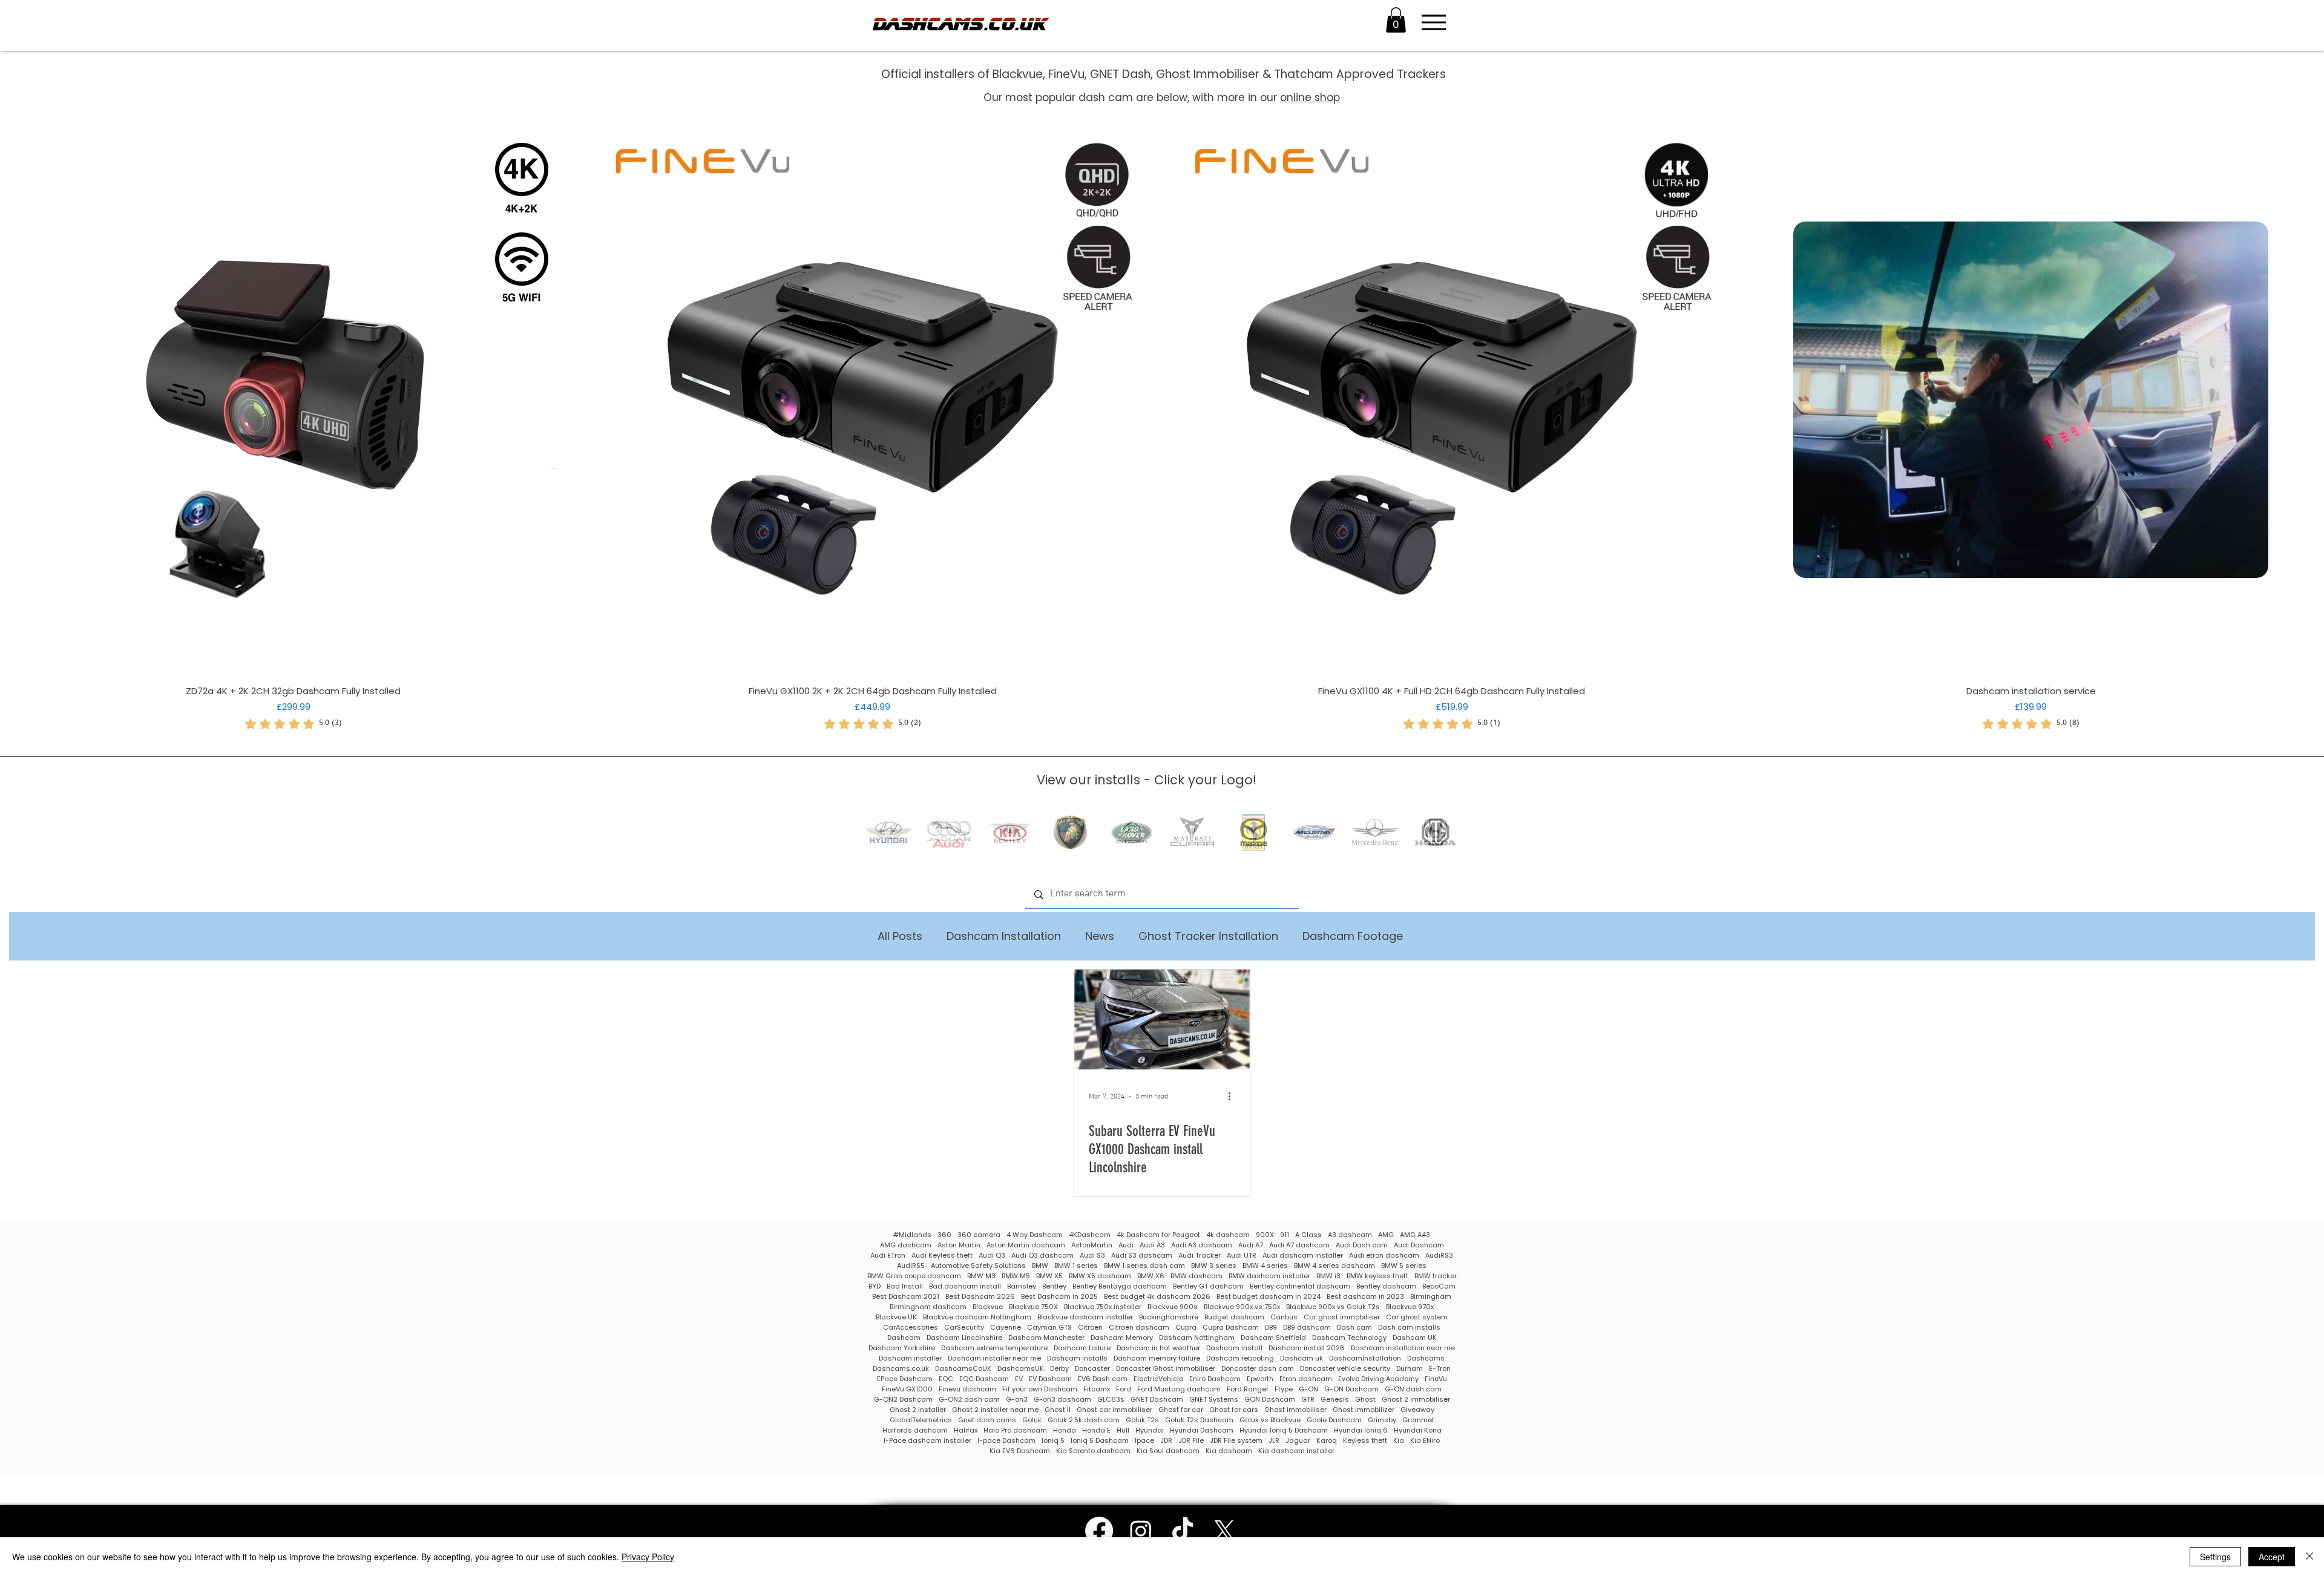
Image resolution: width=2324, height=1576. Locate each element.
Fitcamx (1097, 1389)
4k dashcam (1228, 1235)
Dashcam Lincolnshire (964, 1338)
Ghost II (1058, 1410)
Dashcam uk (1302, 1358)
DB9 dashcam (1307, 1328)
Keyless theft (1365, 1441)
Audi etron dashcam (1384, 1256)
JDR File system (1236, 1441)
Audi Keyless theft (942, 1256)
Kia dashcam (1229, 1451)
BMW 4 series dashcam (1334, 1266)
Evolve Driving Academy (1378, 1379)
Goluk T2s (1142, 1420)
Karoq (1327, 1441)
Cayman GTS (1049, 1328)
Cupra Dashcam (1231, 1328)
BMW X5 (1049, 1276)
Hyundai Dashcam (1202, 1430)
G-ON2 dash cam (969, 1400)
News (1100, 936)
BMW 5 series (1404, 1266)
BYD (875, 1286)
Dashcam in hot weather (1158, 1348)
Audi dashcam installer (1303, 1256)
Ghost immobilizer (1364, 1410)
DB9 (1271, 1328)
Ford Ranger (1248, 1389)
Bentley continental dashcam (1300, 1286)
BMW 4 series (1265, 1266)
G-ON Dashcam (1351, 1389)
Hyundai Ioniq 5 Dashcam (1284, 1430)
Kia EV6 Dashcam (1020, 1451)
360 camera (979, 1235)
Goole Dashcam (1334, 1420)
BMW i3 (1328, 1276)
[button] (1396, 20)
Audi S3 (1092, 1256)
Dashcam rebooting (1240, 1358)
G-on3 (1017, 1400)
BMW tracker (1436, 1276)
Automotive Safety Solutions (978, 1266)
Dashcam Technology (1349, 1338)
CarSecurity (964, 1328)
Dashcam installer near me (994, 1358)
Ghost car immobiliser (1114, 1410)
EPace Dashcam (905, 1379)
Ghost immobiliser (1295, 1410)
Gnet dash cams (987, 1420)
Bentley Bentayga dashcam (1120, 1286)
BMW (1040, 1266)
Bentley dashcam (1386, 1286)
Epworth (1260, 1379)
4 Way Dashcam (1035, 1235)
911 (1285, 1235)
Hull (1123, 1430)
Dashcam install (1234, 1348)
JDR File (1191, 1441)
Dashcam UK (1415, 1338)
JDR (1166, 1441)
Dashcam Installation (1004, 936)
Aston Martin (959, 1245)
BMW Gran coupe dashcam (914, 1276)
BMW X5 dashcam (1100, 1276)
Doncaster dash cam (1258, 1369)
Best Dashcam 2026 (980, 1297)
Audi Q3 (992, 1256)
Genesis (1335, 1400)
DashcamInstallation (1365, 1358)
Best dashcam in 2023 (1365, 1297)
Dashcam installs (1077, 1358)
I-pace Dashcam (1006, 1441)
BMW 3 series (1214, 1266)
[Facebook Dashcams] (1099, 1531)
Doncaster (1092, 1369)
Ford (1124, 1389)
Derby (1059, 1369)
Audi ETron (888, 1256)
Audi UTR (1242, 1256)
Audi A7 (1251, 1245)
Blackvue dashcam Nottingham (977, 1317)
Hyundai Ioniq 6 (1361, 1430)
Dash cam (1354, 1328)
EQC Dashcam (984, 1379)
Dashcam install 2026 (1307, 1348)
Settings (2215, 1557)
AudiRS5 (911, 1266)
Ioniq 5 (1053, 1441)
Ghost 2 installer (918, 1410)
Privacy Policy (648, 1557)
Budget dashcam (1234, 1317)
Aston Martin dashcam (1026, 1245)
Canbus (1284, 1317)
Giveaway (1417, 1410)
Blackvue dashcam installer (1085, 1317)
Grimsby (1382, 1420)
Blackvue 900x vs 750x (1242, 1307)
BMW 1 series (1076, 1266)
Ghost (1365, 1400)
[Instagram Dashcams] (1141, 1531)
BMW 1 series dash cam (1144, 1266)
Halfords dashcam (915, 1430)
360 (944, 1235)
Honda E (1096, 1430)
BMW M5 (1016, 1276)
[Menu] (1433, 22)
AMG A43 (1415, 1235)
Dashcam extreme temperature (994, 1348)
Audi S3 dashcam (1142, 1256)
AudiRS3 (1439, 1256)
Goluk (1032, 1420)
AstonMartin (1092, 1245)
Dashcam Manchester (1046, 1338)
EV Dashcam (1050, 1379)
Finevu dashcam (967, 1389)
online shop (1310, 97)
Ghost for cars (1234, 1410)
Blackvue (988, 1307)
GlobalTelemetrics (921, 1420)
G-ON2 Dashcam (903, 1400)
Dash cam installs (1409, 1328)
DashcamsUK (1021, 1369)
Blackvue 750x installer (1103, 1307)
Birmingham (1431, 1297)
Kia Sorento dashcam (1093, 1451)
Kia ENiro (1425, 1441)
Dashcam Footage (1353, 936)
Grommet (1418, 1420)
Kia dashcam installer (1296, 1451)
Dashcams (1426, 1358)
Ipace (1144, 1441)
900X (1265, 1235)
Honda (1065, 1430)
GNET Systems (1214, 1400)
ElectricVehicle (1158, 1379)
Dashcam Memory (1122, 1338)
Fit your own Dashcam (1040, 1389)
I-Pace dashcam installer (927, 1441)
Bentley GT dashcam (1208, 1286)
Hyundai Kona (1418, 1430)
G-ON (1308, 1389)
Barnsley (1022, 1286)
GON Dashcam (1270, 1400)
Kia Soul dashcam (1168, 1451)
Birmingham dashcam (928, 1307)
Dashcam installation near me (1403, 1348)
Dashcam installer (910, 1358)
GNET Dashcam (1157, 1400)
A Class (1308, 1235)
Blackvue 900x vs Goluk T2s (1333, 1307)
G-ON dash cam (1413, 1389)
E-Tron (1440, 1369)
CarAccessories (911, 1328)
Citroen (1090, 1328)
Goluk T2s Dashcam (1199, 1420)
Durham (1410, 1369)
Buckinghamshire (1169, 1317)
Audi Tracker (1200, 1256)
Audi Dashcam (1419, 1245)
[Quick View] (293, 400)
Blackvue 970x (1410, 1307)
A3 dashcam (1350, 1235)
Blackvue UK (896, 1317)
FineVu (1436, 1379)
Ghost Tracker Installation (1208, 936)
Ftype (1284, 1389)
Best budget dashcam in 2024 (1269, 1297)
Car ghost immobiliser (1342, 1317)
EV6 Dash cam (1103, 1379)
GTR (1308, 1400)
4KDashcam (1090, 1235)
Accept (2272, 1557)
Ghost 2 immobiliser (1416, 1400)
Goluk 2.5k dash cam (1084, 1420)
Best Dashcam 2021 (906, 1297)
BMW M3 (981, 1276)
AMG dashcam (906, 1245)
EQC (946, 1379)
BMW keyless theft (1377, 1276)
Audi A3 (1152, 1245)
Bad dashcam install (965, 1286)
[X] (1224, 1531)
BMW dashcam (1196, 1276)
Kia (1399, 1441)
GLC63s (1111, 1400)
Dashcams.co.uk (901, 1369)
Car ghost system (1417, 1317)
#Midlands (912, 1235)
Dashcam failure (1082, 1348)
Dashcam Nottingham (1197, 1338)
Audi (1126, 1245)
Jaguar (1298, 1441)
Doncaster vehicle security (1345, 1369)
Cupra (1186, 1328)
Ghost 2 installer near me (995, 1410)
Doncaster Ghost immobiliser (1166, 1369)
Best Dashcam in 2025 (1059, 1297)
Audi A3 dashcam (1202, 1245)
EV (1019, 1379)
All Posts (900, 936)
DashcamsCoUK (963, 1369)
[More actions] (1233, 1097)
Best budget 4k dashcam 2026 (1157, 1297)
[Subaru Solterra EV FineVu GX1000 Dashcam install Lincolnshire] (1162, 1019)
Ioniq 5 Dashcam (1100, 1441)
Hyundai (1150, 1430)
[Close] (2309, 1557)
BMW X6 (1151, 1276)
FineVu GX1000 (907, 1389)
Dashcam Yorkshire (902, 1348)
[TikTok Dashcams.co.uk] (1183, 1531)
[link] (294, 724)
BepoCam (1439, 1286)
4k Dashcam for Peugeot (1158, 1235)
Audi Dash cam (1362, 1245)
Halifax (966, 1430)
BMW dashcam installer (1269, 1276)
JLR (1274, 1441)
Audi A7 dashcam (1299, 1245)
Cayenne (1006, 1328)
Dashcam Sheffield (1273, 1338)
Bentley (1054, 1286)
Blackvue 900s (1173, 1307)
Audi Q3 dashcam (1042, 1256)
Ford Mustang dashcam (1179, 1389)
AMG (1386, 1235)
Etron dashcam (1306, 1379)
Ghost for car (1181, 1410)
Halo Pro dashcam (1015, 1430)
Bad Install (905, 1286)
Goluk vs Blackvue (1270, 1420)
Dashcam (904, 1338)
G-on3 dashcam (1062, 1400)
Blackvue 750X (1033, 1307)
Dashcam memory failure (1157, 1358)
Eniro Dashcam (1215, 1379)
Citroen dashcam (1139, 1328)
